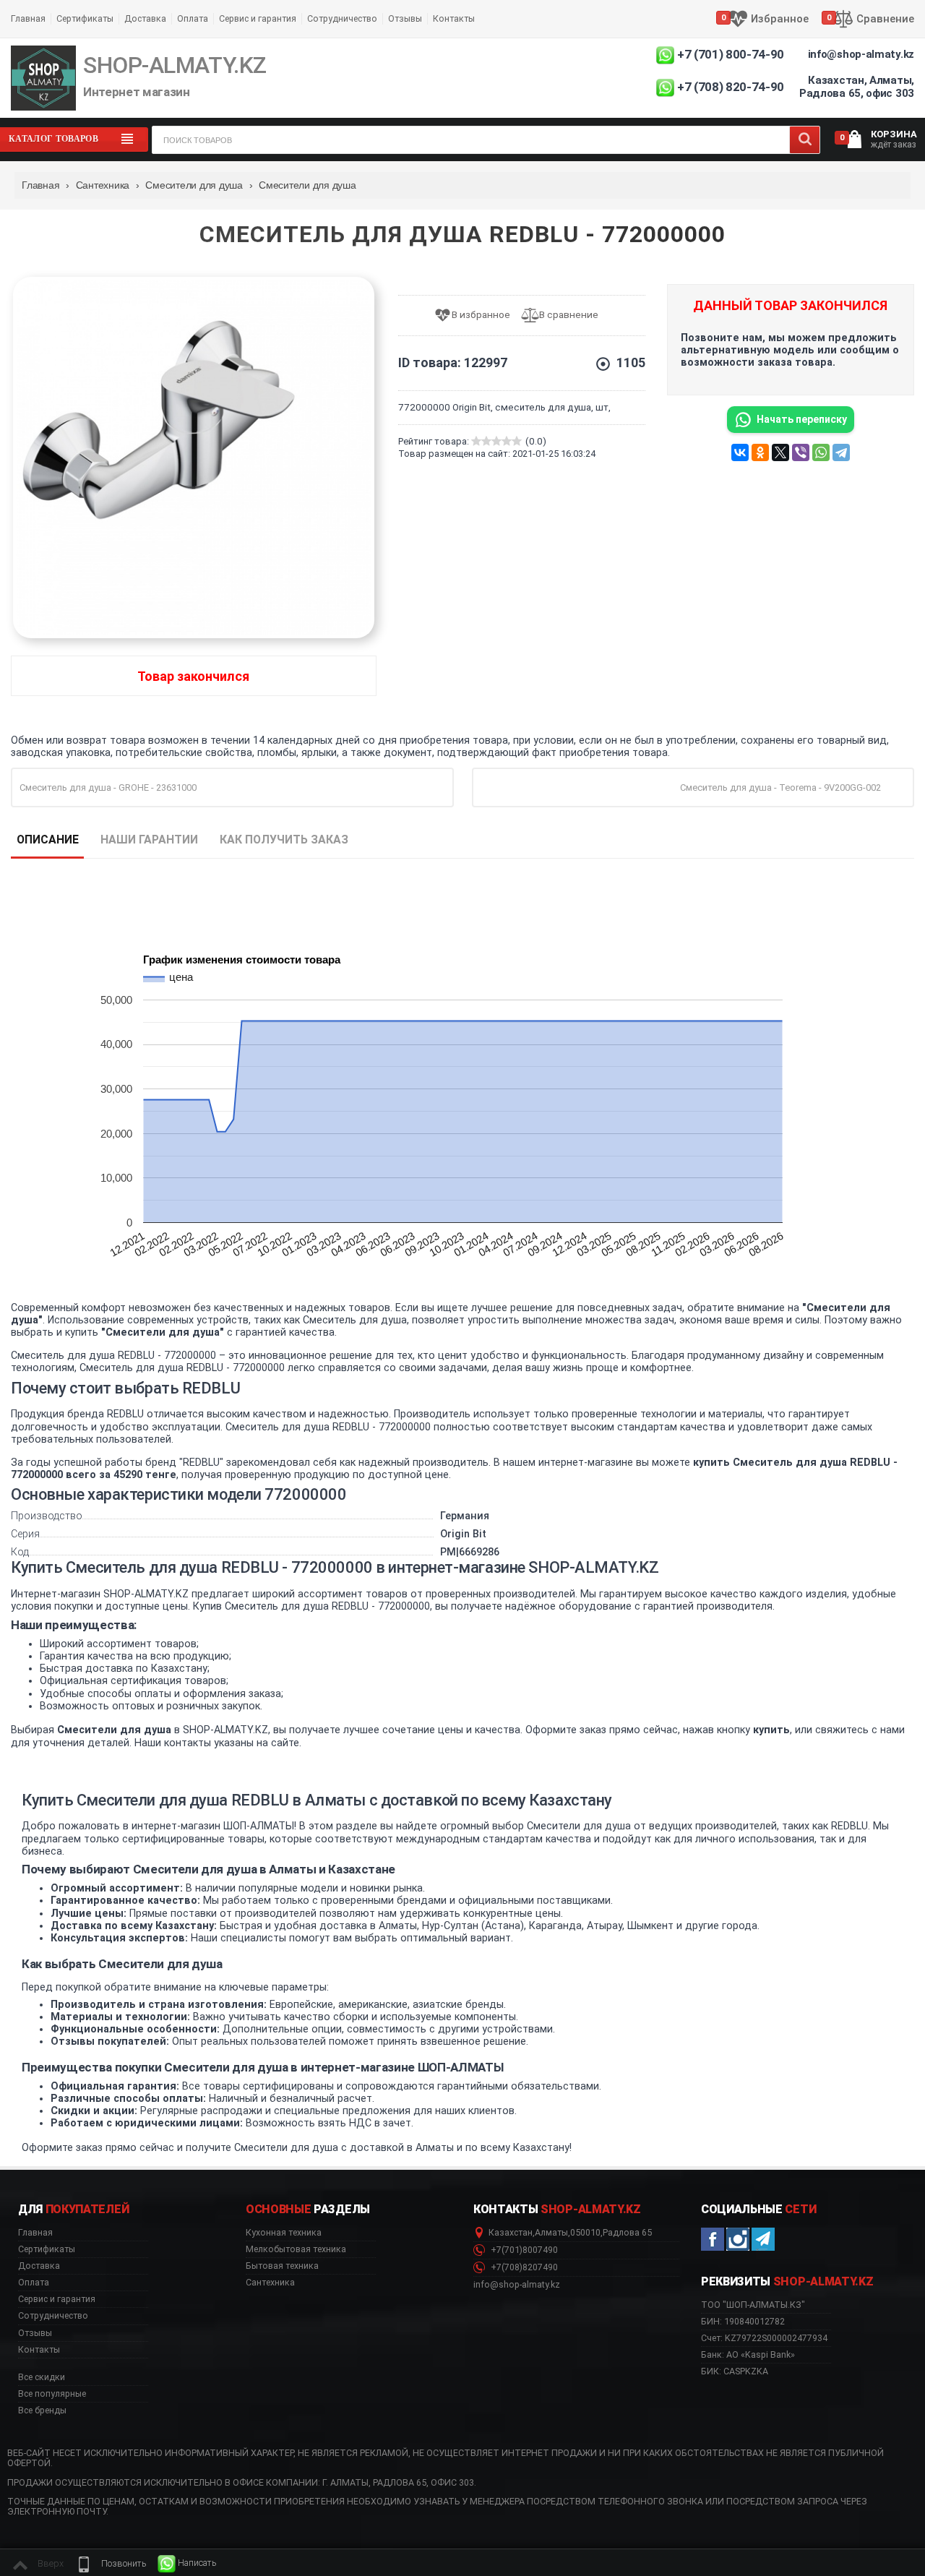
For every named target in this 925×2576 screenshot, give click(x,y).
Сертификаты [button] (47, 2249)
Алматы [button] (551, 2233)
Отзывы (405, 18)
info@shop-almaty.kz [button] (517, 2285)
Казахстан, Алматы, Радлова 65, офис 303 (857, 87)
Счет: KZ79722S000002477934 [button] (764, 2338)
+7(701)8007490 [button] (523, 2250)
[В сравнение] (565, 315)
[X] (780, 452)
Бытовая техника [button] (282, 2266)
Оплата (193, 18)
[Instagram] (738, 2239)
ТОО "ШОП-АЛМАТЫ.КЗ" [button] (753, 2305)
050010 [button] (585, 2233)
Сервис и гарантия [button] (57, 2299)
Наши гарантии (149, 840)
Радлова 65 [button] (627, 2233)
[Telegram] (841, 452)
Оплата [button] (34, 2283)
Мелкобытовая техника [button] (296, 2249)
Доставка (145, 18)
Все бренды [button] (42, 2410)
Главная (28, 18)
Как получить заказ (284, 840)
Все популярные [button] (52, 2394)
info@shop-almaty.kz (861, 54)
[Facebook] (713, 2239)
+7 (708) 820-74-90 (731, 87)
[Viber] (801, 452)
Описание (48, 840)
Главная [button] (35, 2233)
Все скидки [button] (42, 2377)
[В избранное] (477, 315)
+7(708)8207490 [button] (523, 2267)
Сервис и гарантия (258, 18)
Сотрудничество (342, 18)
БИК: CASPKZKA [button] (735, 2371)
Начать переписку (802, 419)
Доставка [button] (39, 2266)
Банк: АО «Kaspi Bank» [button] (748, 2354)
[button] (111, 2564)
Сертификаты (85, 18)
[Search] (805, 140)
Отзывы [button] (35, 2333)
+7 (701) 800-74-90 (731, 54)
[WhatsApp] (821, 452)
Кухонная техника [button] (284, 2233)
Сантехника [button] (270, 2283)
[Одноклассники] (760, 452)
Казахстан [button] (511, 2233)
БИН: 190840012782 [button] (743, 2321)
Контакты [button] (39, 2350)
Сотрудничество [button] (53, 2316)
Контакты (454, 18)
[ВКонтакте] (740, 452)
